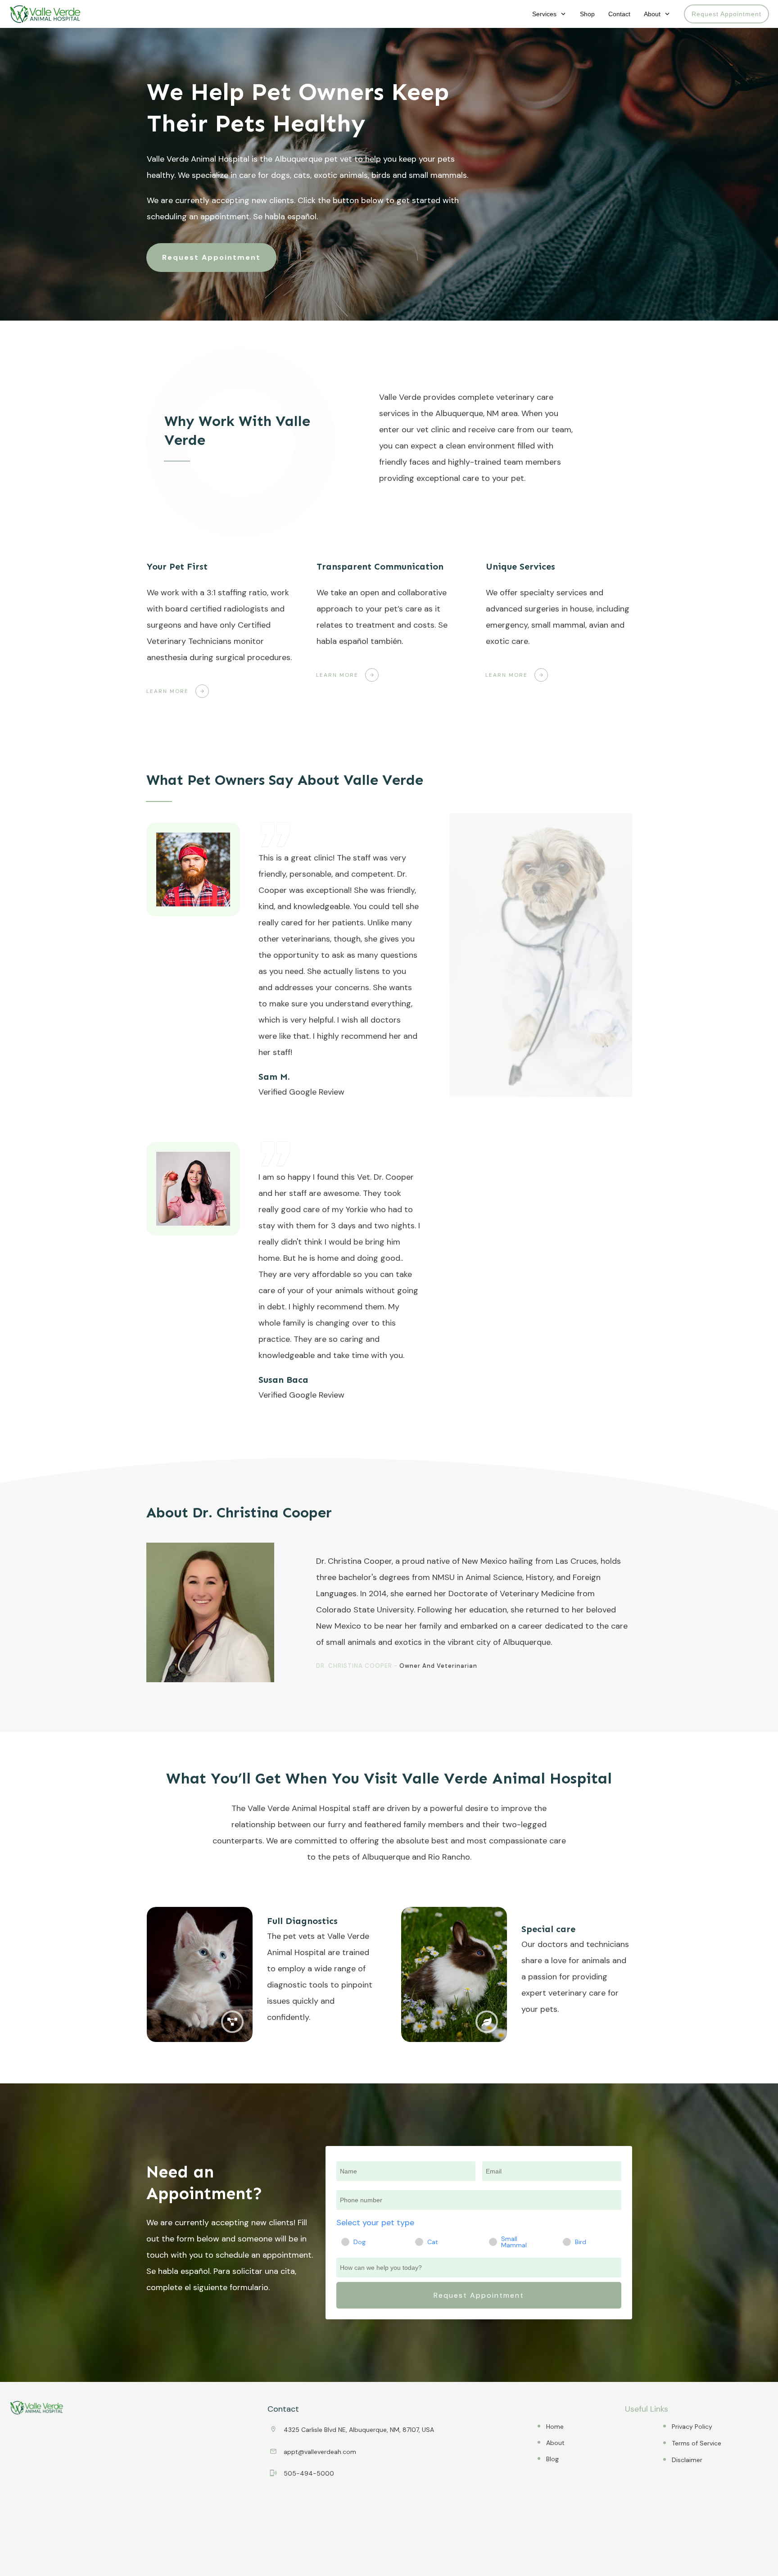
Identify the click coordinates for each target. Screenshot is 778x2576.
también (386, 641)
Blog (552, 2459)
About (555, 2443)
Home (555, 2427)
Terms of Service (697, 2443)
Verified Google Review (301, 1092)
